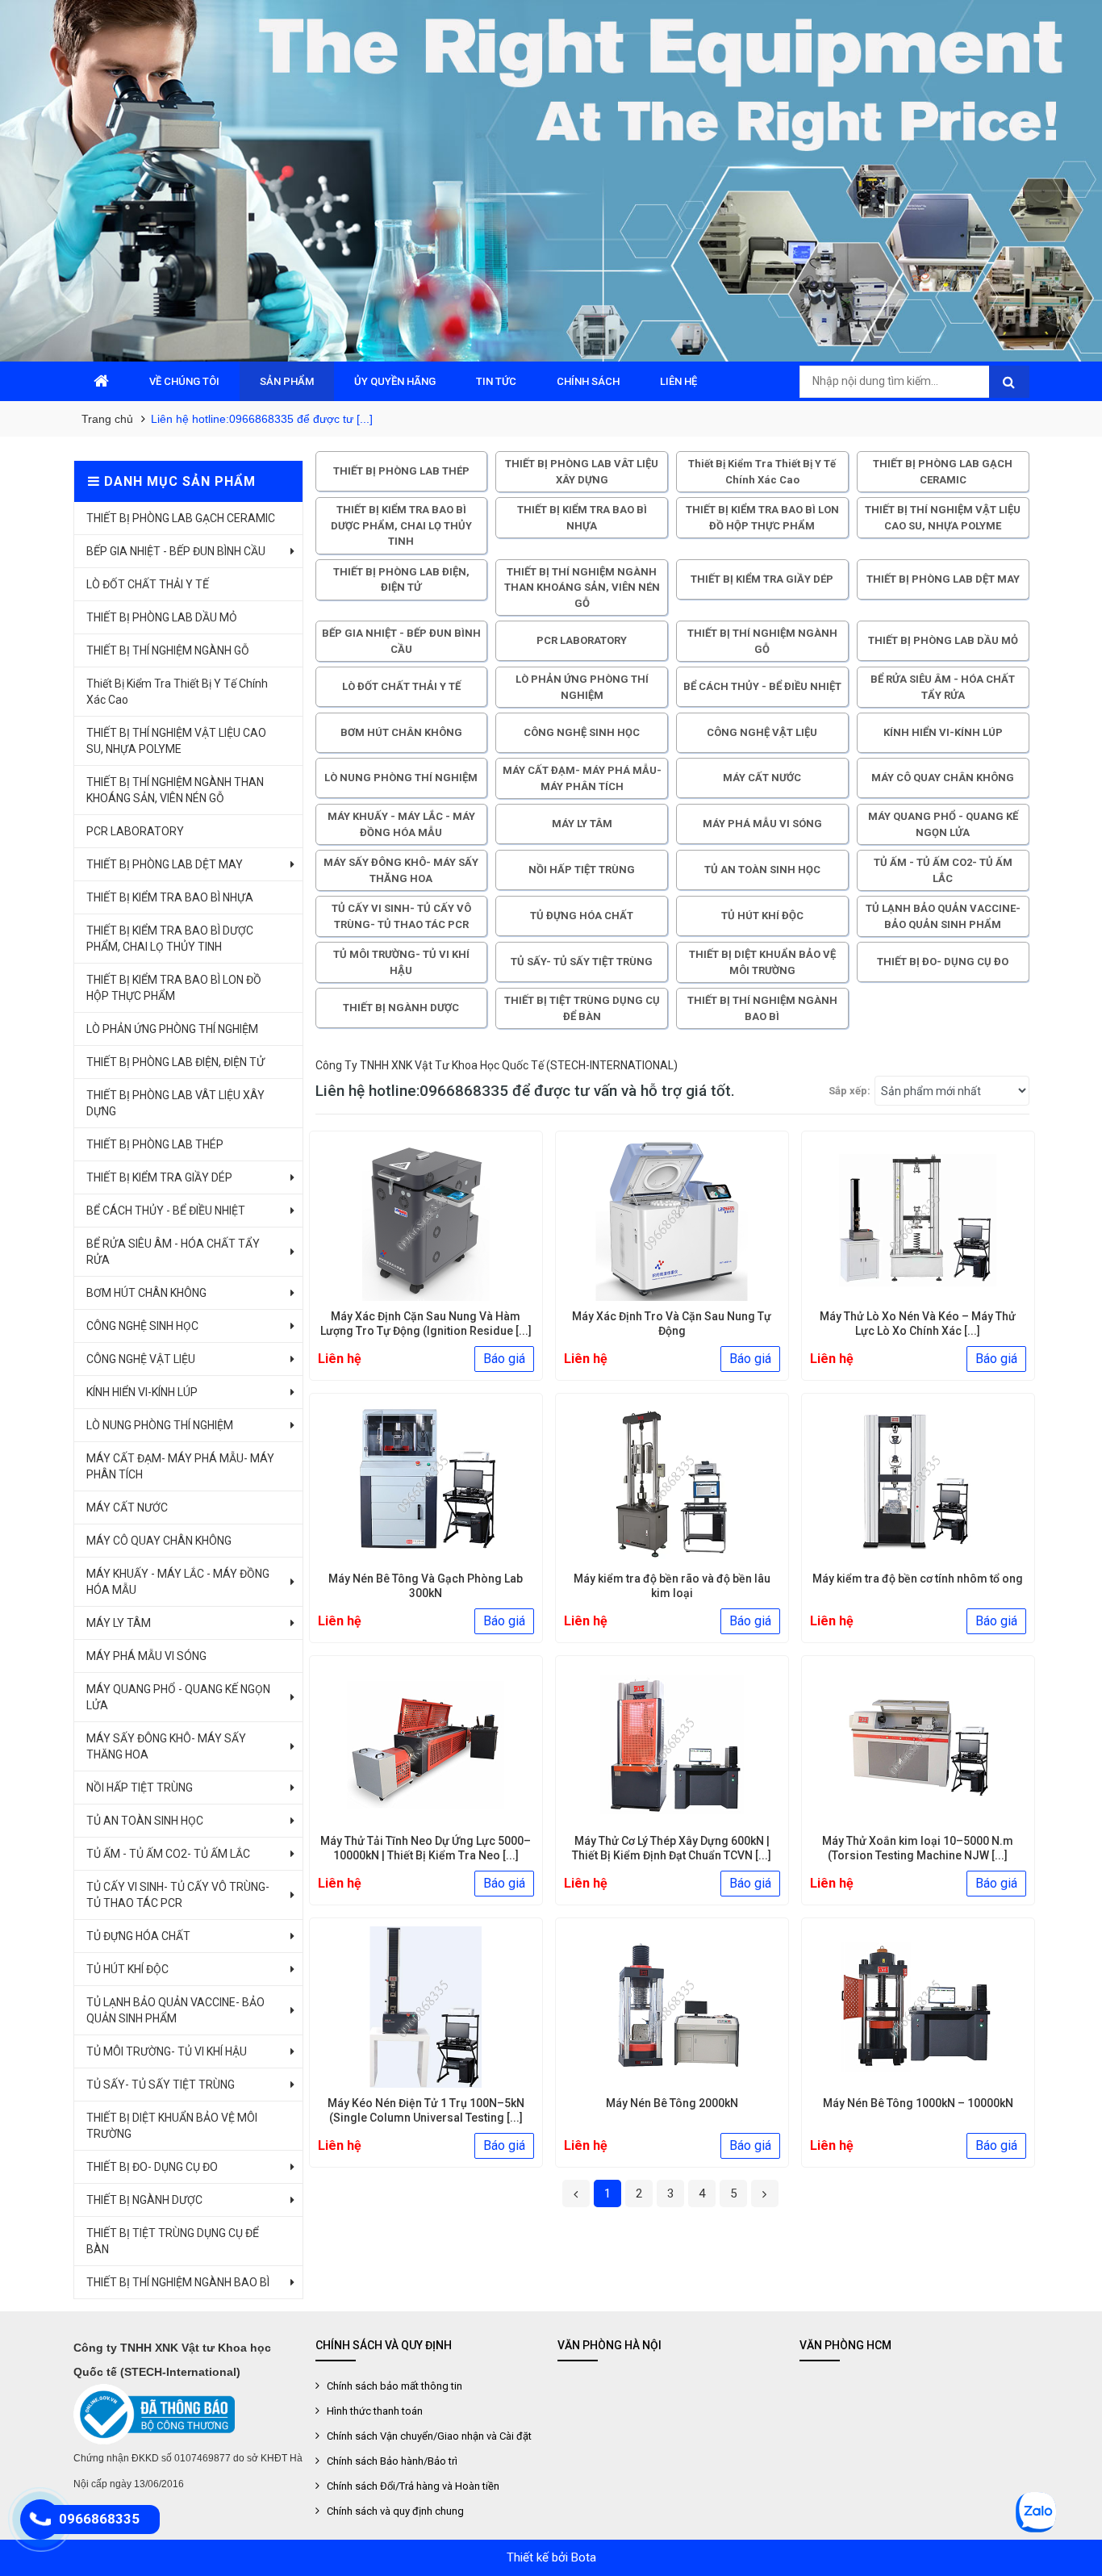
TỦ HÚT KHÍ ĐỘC (127, 1969)
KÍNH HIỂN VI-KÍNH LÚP (142, 1392)
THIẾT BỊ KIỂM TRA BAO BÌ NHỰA (170, 897)
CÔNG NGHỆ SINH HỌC (142, 1326)
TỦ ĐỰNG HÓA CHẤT (138, 1936)
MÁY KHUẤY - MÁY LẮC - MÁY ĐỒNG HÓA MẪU (178, 1582)
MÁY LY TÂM (119, 1623)
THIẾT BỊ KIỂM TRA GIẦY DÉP (159, 1177)
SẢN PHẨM (287, 381)
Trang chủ (107, 419)
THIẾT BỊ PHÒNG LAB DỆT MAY (165, 864)
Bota (584, 2557)
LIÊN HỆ (678, 381)
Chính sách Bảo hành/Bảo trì (392, 2461)
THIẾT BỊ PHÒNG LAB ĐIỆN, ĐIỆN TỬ (175, 1062)
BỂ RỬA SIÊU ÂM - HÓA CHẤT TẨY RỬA (173, 1252)
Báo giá (504, 1359)
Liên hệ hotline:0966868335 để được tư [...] (262, 419)
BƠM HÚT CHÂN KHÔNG (146, 1293)
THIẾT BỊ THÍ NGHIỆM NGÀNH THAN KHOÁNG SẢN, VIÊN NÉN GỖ (175, 790)
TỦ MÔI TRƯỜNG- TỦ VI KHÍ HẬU (167, 2051)
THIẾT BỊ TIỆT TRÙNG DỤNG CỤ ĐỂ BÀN (173, 2241)
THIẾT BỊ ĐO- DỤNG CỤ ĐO (152, 2167)
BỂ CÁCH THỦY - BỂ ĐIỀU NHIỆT (166, 1211)
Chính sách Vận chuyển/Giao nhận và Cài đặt (429, 2436)
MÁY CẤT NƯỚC (127, 1508)
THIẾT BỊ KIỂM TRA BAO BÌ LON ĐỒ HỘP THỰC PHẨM (174, 988)
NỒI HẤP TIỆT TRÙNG (140, 1788)
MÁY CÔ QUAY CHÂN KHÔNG (159, 1541)
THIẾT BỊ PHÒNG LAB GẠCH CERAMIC (181, 518)
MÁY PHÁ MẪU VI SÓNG (146, 1656)
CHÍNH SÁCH (588, 381)
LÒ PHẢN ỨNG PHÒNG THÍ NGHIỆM (172, 1029)
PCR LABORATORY (135, 831)
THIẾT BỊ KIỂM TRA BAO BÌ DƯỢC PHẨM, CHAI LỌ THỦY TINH (170, 939)
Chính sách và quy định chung (395, 2511)
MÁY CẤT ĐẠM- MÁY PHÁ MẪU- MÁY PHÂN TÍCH (180, 1466)
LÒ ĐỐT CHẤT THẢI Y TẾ (148, 584)
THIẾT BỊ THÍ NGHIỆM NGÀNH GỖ (168, 650)
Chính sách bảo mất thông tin (394, 2386)
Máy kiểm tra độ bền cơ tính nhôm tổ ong (918, 1579)
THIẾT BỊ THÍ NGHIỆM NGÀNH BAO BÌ (178, 2282)
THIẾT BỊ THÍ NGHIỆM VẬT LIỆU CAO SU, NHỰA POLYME (176, 741)
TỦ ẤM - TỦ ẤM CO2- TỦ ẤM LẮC (168, 1854)
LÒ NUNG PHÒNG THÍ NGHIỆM (160, 1425)
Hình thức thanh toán (375, 2411)
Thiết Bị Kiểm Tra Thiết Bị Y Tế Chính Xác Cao (177, 692)
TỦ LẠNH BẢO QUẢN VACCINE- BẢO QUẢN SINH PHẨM (175, 2010)
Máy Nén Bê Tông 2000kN (672, 2103)
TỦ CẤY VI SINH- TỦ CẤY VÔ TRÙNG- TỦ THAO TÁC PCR (178, 1895)
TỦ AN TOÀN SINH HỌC (145, 1821)
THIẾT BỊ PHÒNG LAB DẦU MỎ (162, 617)
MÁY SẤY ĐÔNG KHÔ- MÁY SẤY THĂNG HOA (166, 1746)
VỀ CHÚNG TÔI (184, 381)
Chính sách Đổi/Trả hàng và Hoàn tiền (413, 2486)
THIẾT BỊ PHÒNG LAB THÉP (155, 1144)
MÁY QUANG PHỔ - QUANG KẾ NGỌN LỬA (178, 1697)
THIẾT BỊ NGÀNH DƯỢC (144, 2200)
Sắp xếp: (849, 1091)
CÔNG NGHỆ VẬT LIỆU (141, 1359)
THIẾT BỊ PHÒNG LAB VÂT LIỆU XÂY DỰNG (175, 1103)
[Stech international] (551, 181)
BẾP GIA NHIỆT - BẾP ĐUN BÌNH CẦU (176, 551)
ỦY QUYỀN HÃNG (395, 381)
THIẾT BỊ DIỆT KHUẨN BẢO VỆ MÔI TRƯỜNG (172, 2126)
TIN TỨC (496, 381)
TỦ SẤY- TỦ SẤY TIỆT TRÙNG (161, 2085)
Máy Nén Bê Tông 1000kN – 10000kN (918, 2103)
